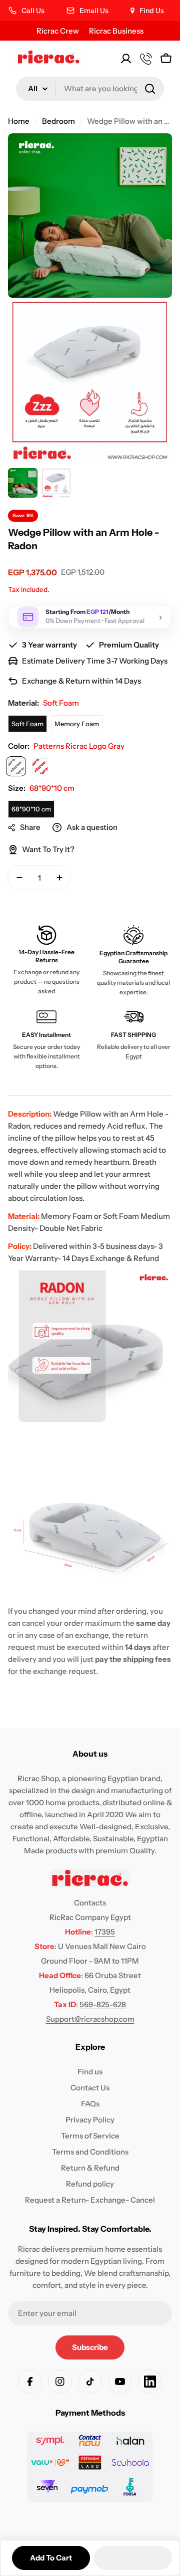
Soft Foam (27, 724)
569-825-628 (103, 2004)
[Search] (150, 89)
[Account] (126, 59)
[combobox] (90, 89)
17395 (105, 1932)
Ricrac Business (116, 31)
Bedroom (58, 121)
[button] (133, 2558)
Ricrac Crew (58, 31)
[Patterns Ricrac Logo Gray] (16, 766)
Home (19, 121)
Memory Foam (77, 724)
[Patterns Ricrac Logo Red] (40, 766)
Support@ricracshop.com (90, 2019)
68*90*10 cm (31, 809)
